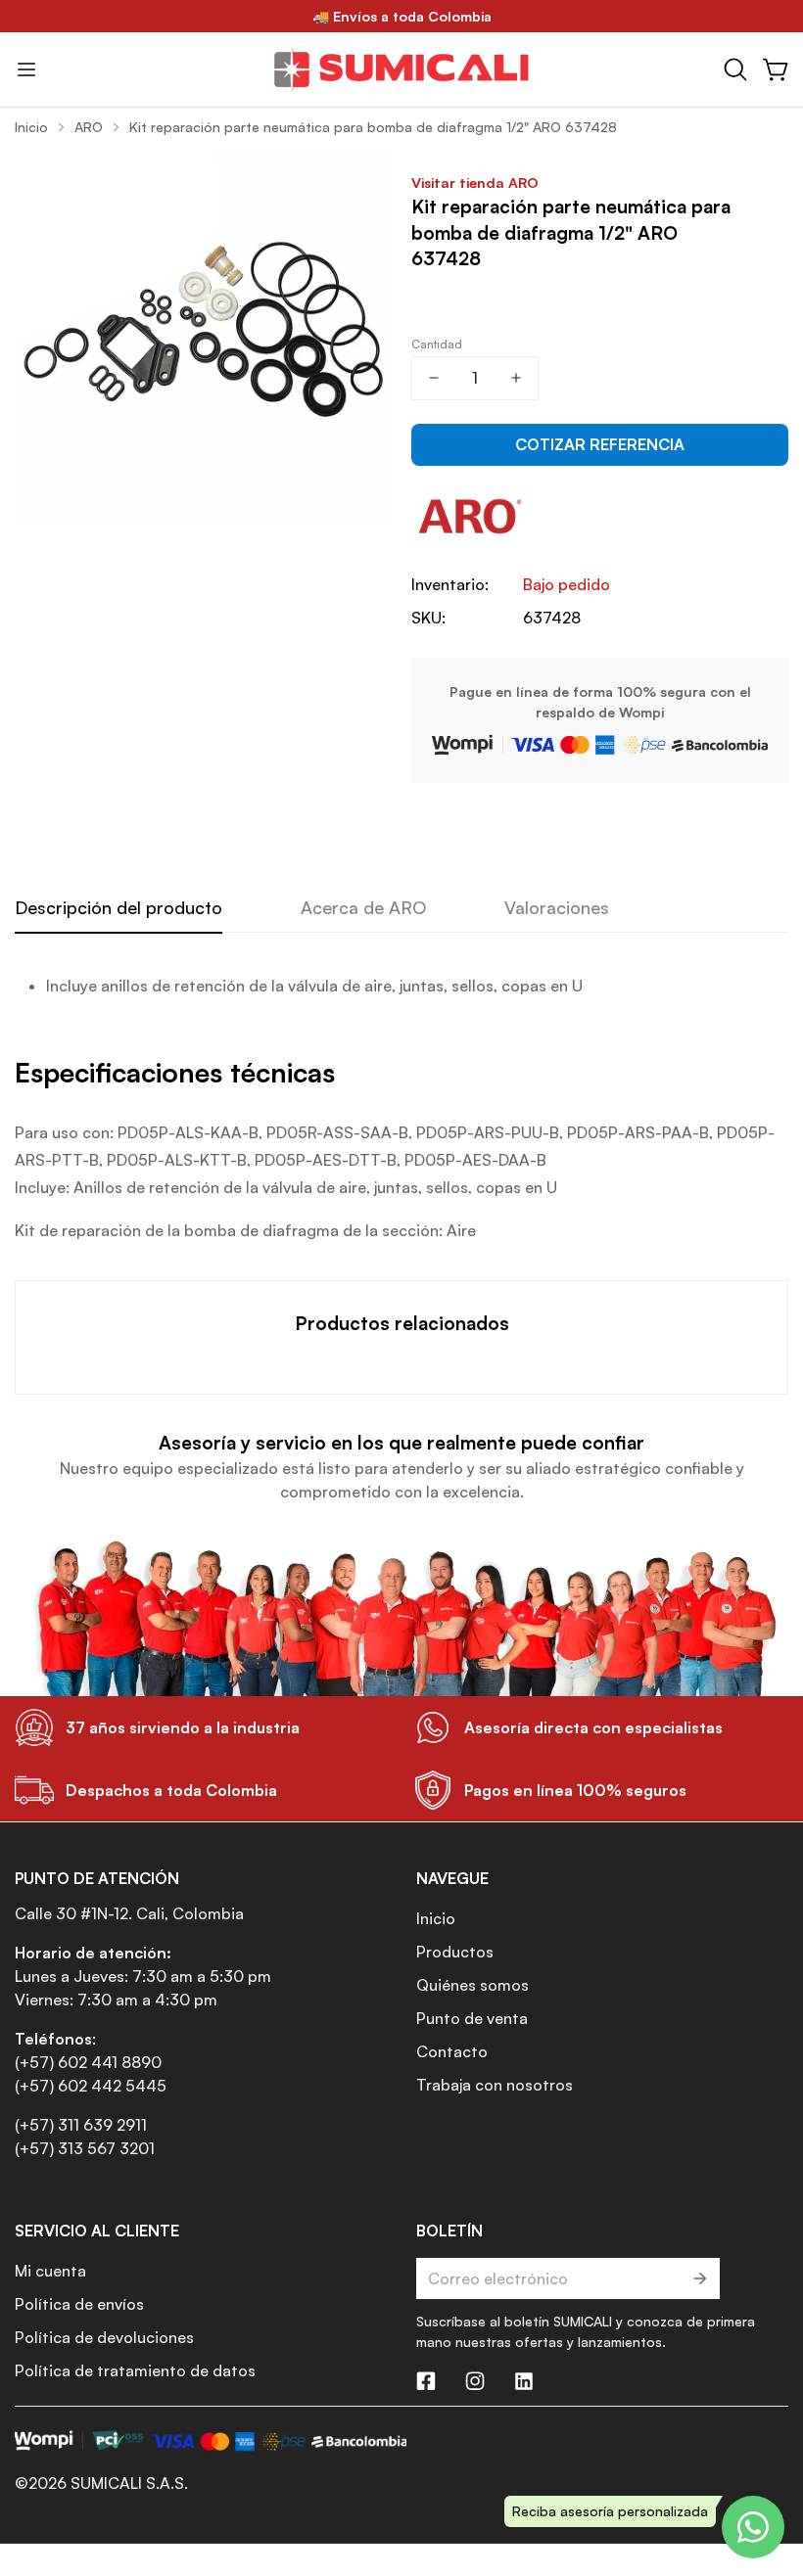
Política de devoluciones (104, 2337)
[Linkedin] (524, 2381)
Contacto (452, 2051)
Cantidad (437, 344)
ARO (89, 127)
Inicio (31, 127)
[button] (735, 69)
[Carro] (777, 69)
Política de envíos (79, 2304)
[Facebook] (426, 2381)
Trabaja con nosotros (495, 2085)
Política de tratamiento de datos (135, 2370)
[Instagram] (475, 2381)
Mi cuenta (50, 2271)
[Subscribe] (699, 2278)
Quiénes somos (472, 1985)
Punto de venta (472, 2018)
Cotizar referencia (600, 444)
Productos (455, 1952)
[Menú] (26, 69)
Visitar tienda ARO (475, 182)
